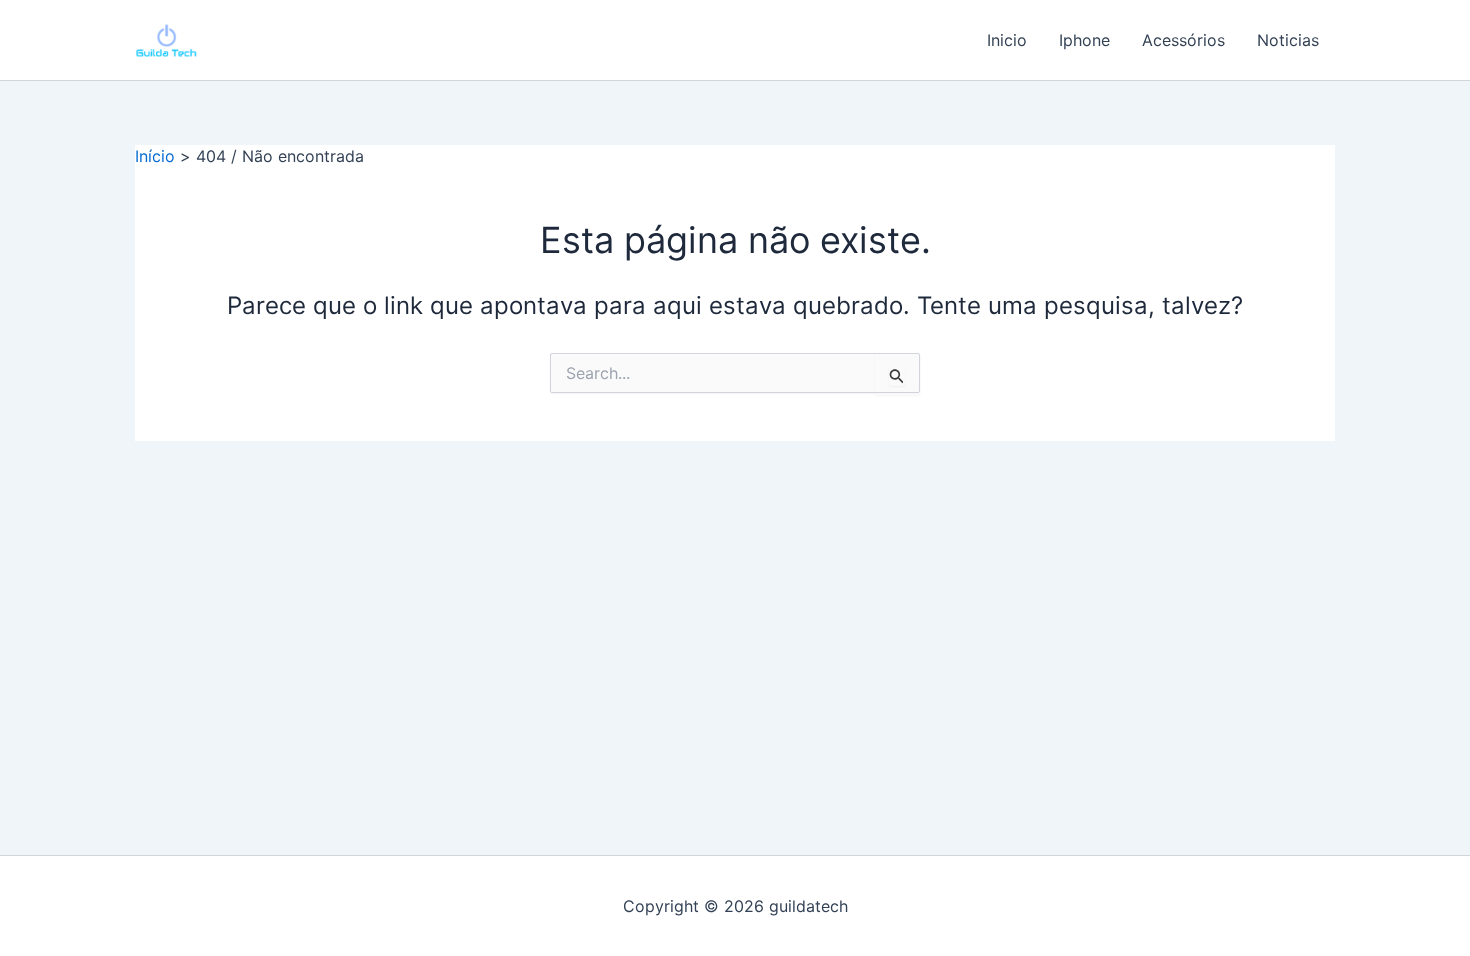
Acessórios (1183, 40)
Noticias (1288, 40)
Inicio (1007, 40)
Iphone (1084, 40)
